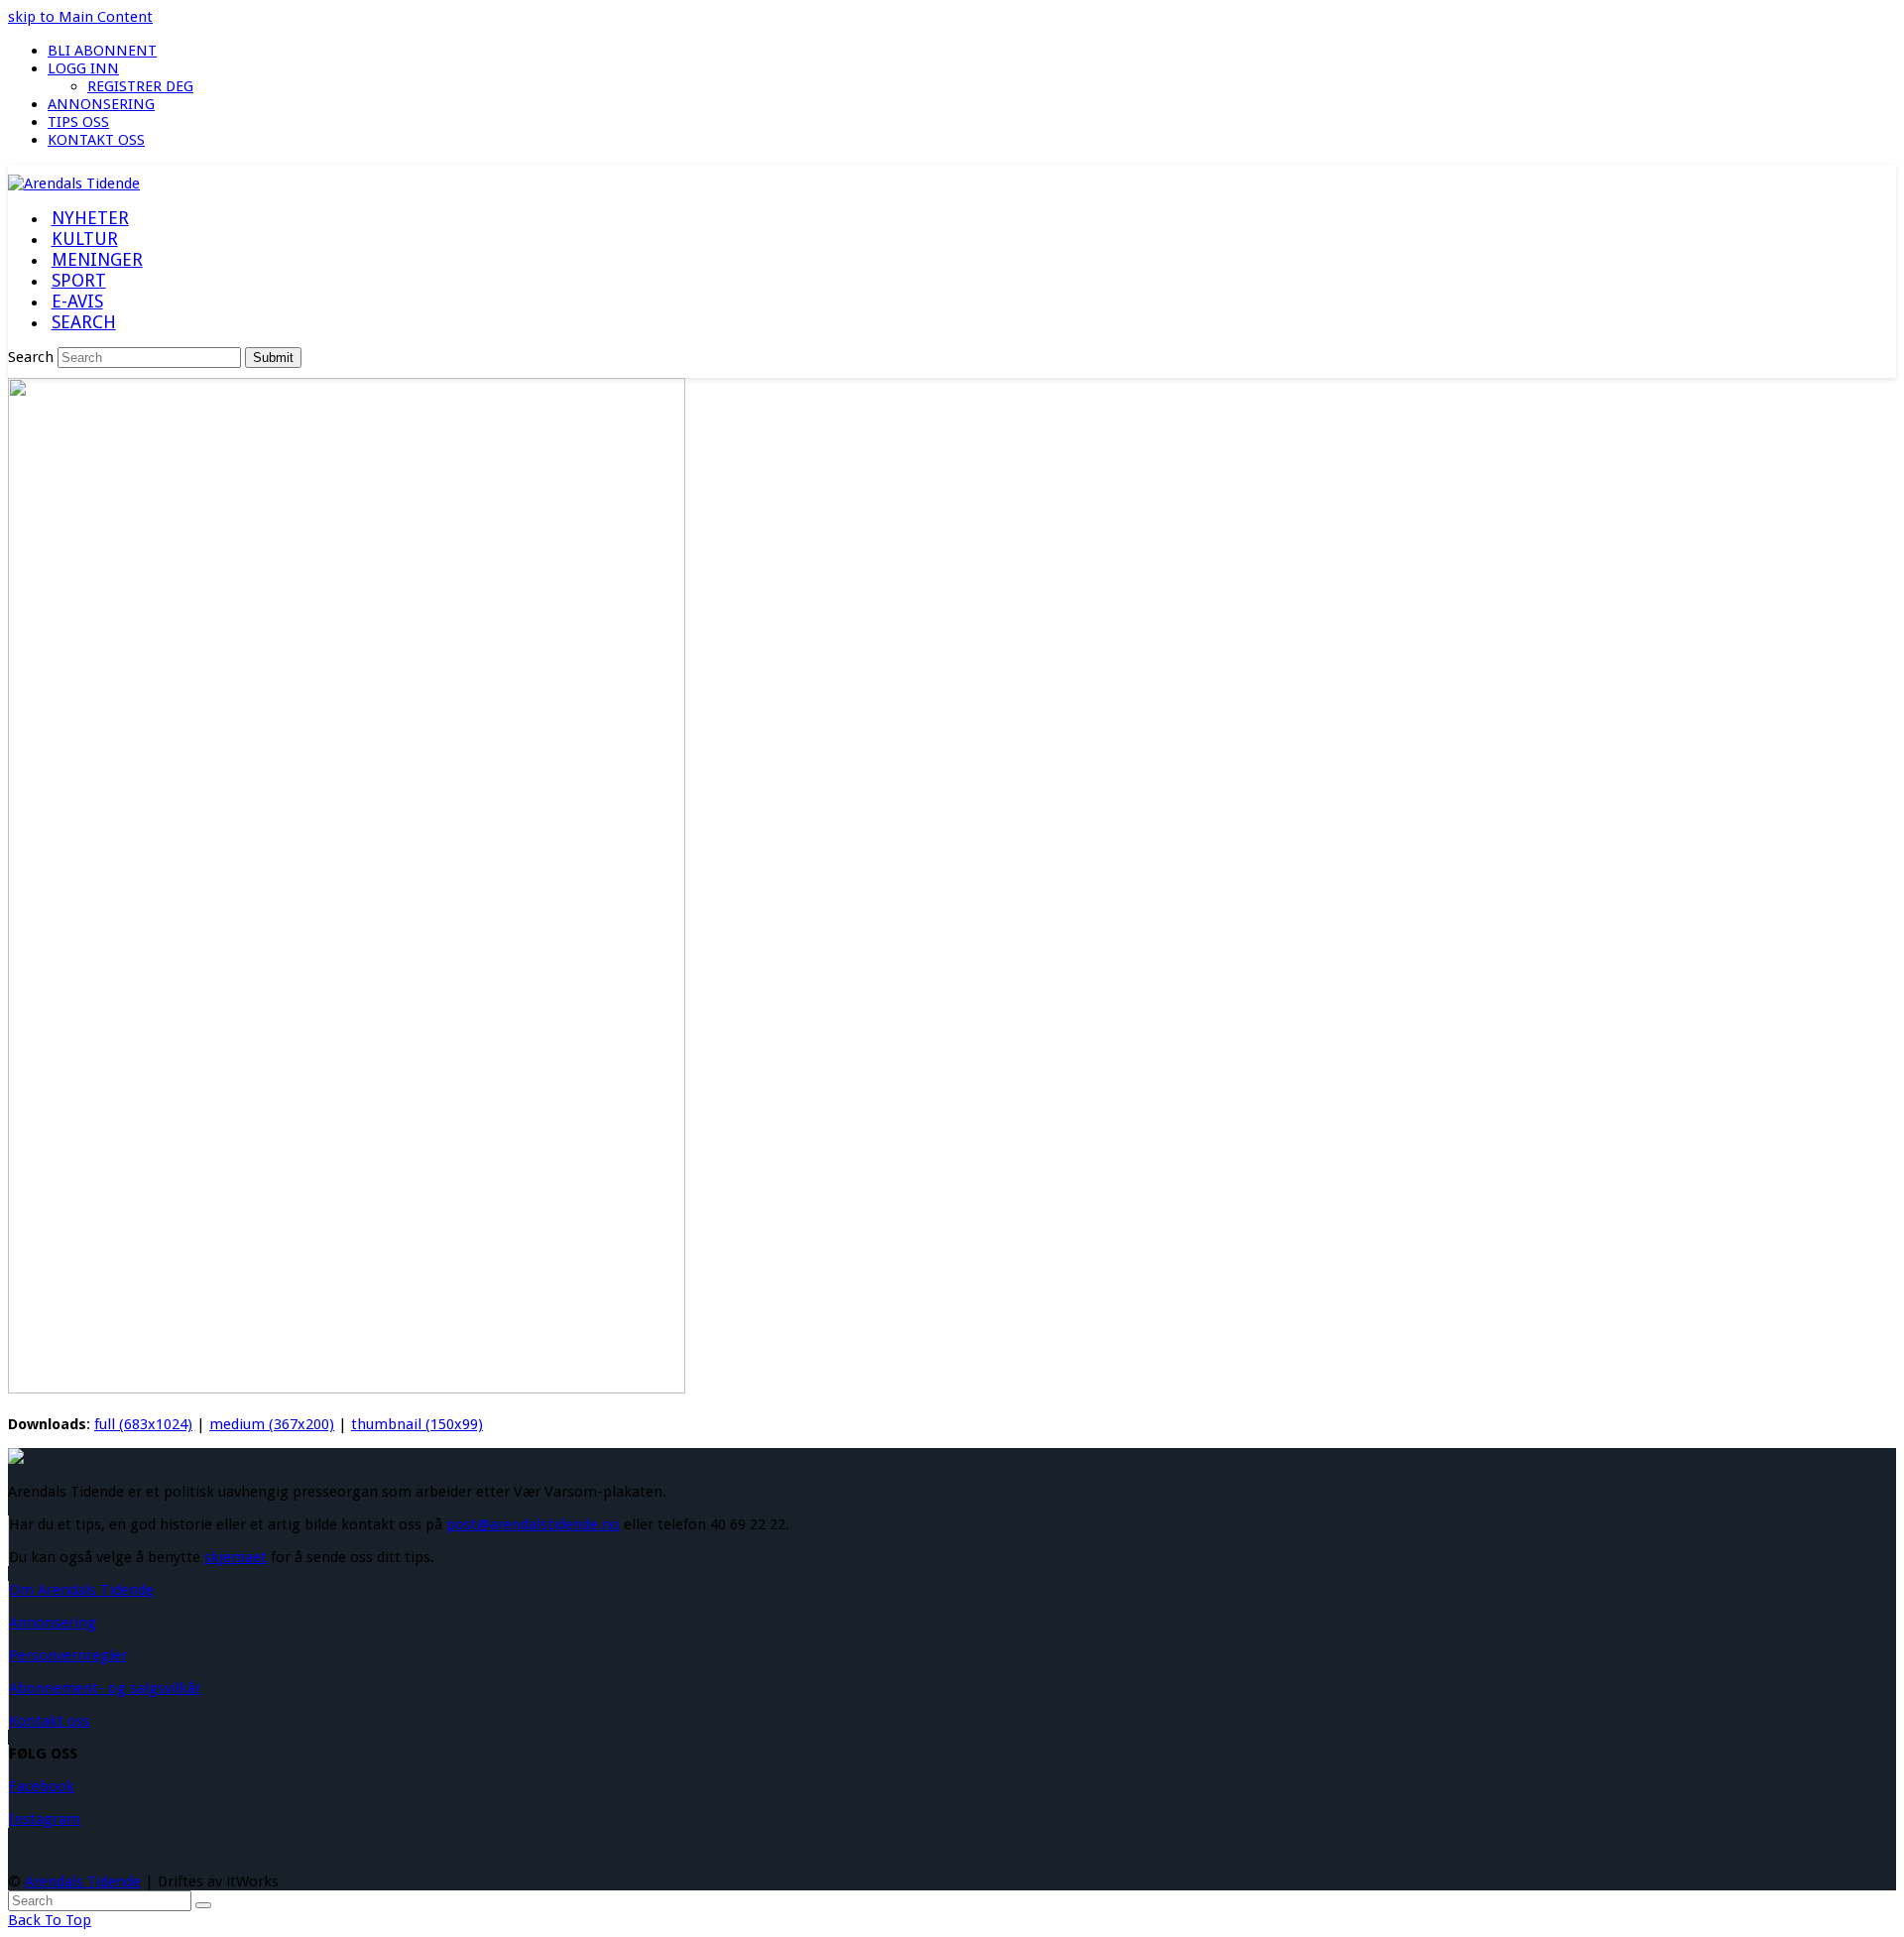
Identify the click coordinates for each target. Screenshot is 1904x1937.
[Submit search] (203, 1905)
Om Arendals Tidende (81, 1590)
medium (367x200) (272, 1424)
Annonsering (53, 1623)
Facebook (42, 1786)
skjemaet (236, 1557)
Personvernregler (68, 1655)
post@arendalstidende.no (533, 1524)
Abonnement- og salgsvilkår (105, 1688)
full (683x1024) (143, 1424)
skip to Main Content (80, 17)
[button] (83, 323)
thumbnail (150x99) (417, 1424)
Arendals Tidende (83, 1881)
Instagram (45, 1819)
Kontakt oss (50, 1721)
